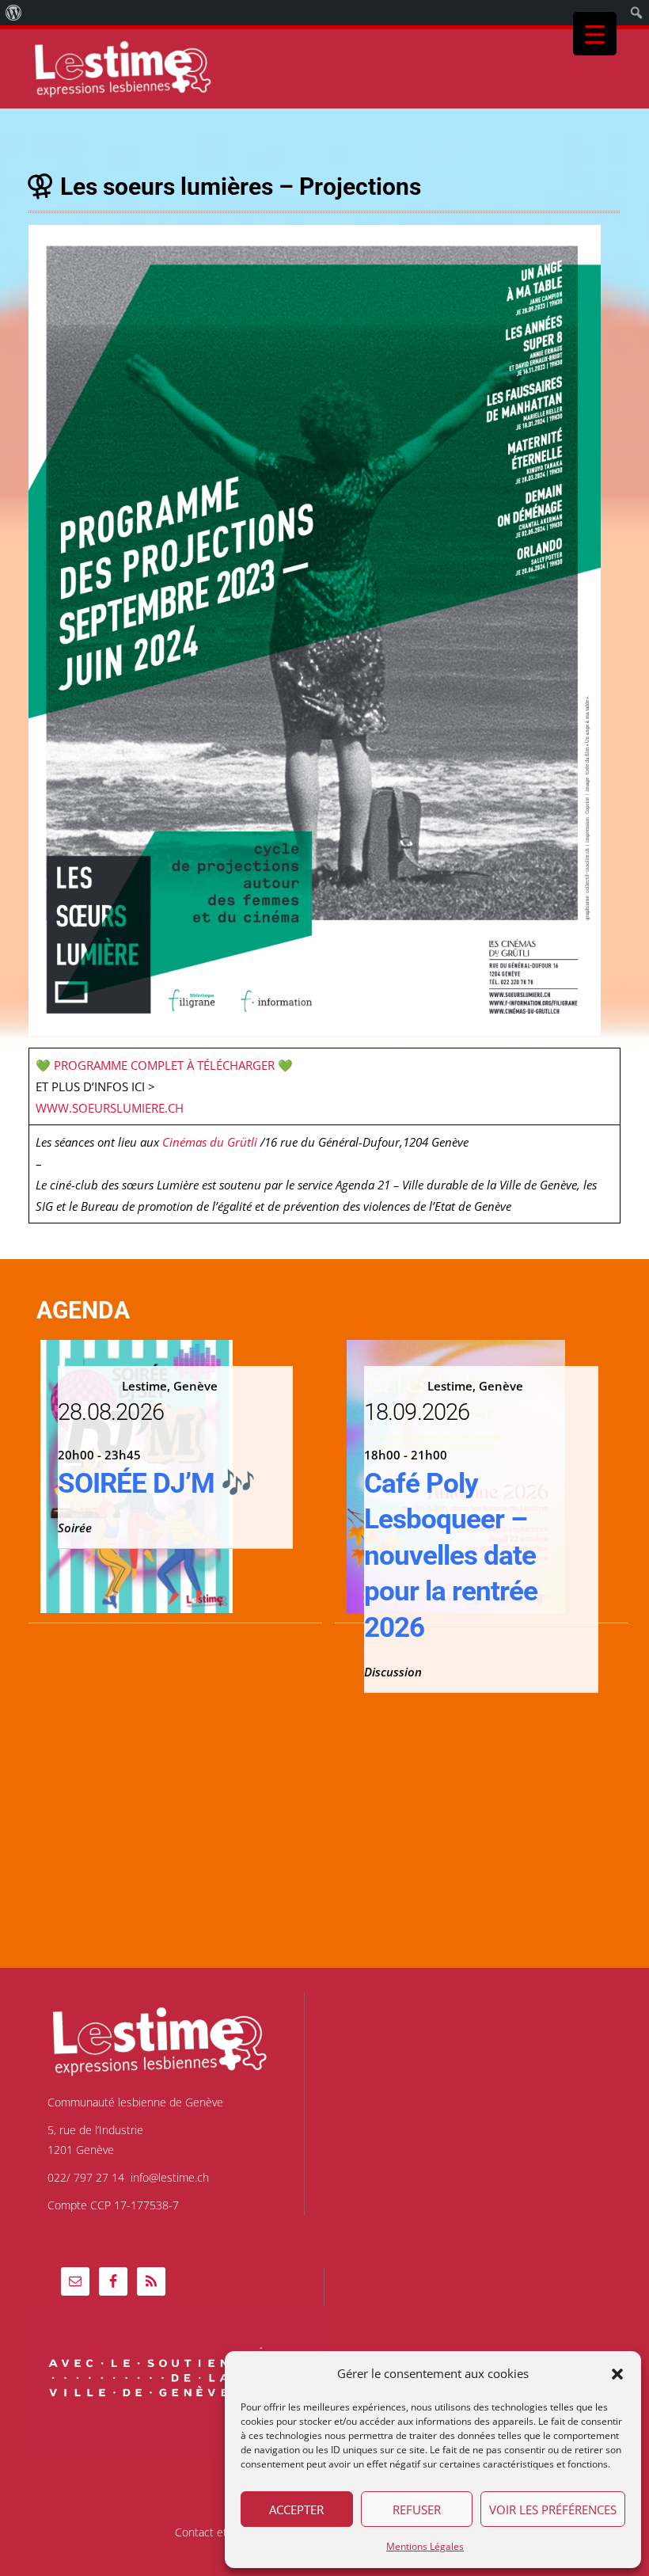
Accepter (296, 2509)
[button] (617, 2374)
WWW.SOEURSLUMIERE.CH (110, 1108)
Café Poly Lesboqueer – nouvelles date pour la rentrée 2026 (451, 1556)
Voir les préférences (553, 2509)
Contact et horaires (223, 2532)
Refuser (417, 2509)
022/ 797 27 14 (86, 2177)
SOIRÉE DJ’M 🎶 (156, 1484)
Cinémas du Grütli (210, 1142)
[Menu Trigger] (595, 34)
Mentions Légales (425, 2546)
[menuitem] (14, 13)
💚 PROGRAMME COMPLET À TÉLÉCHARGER (155, 1065)
